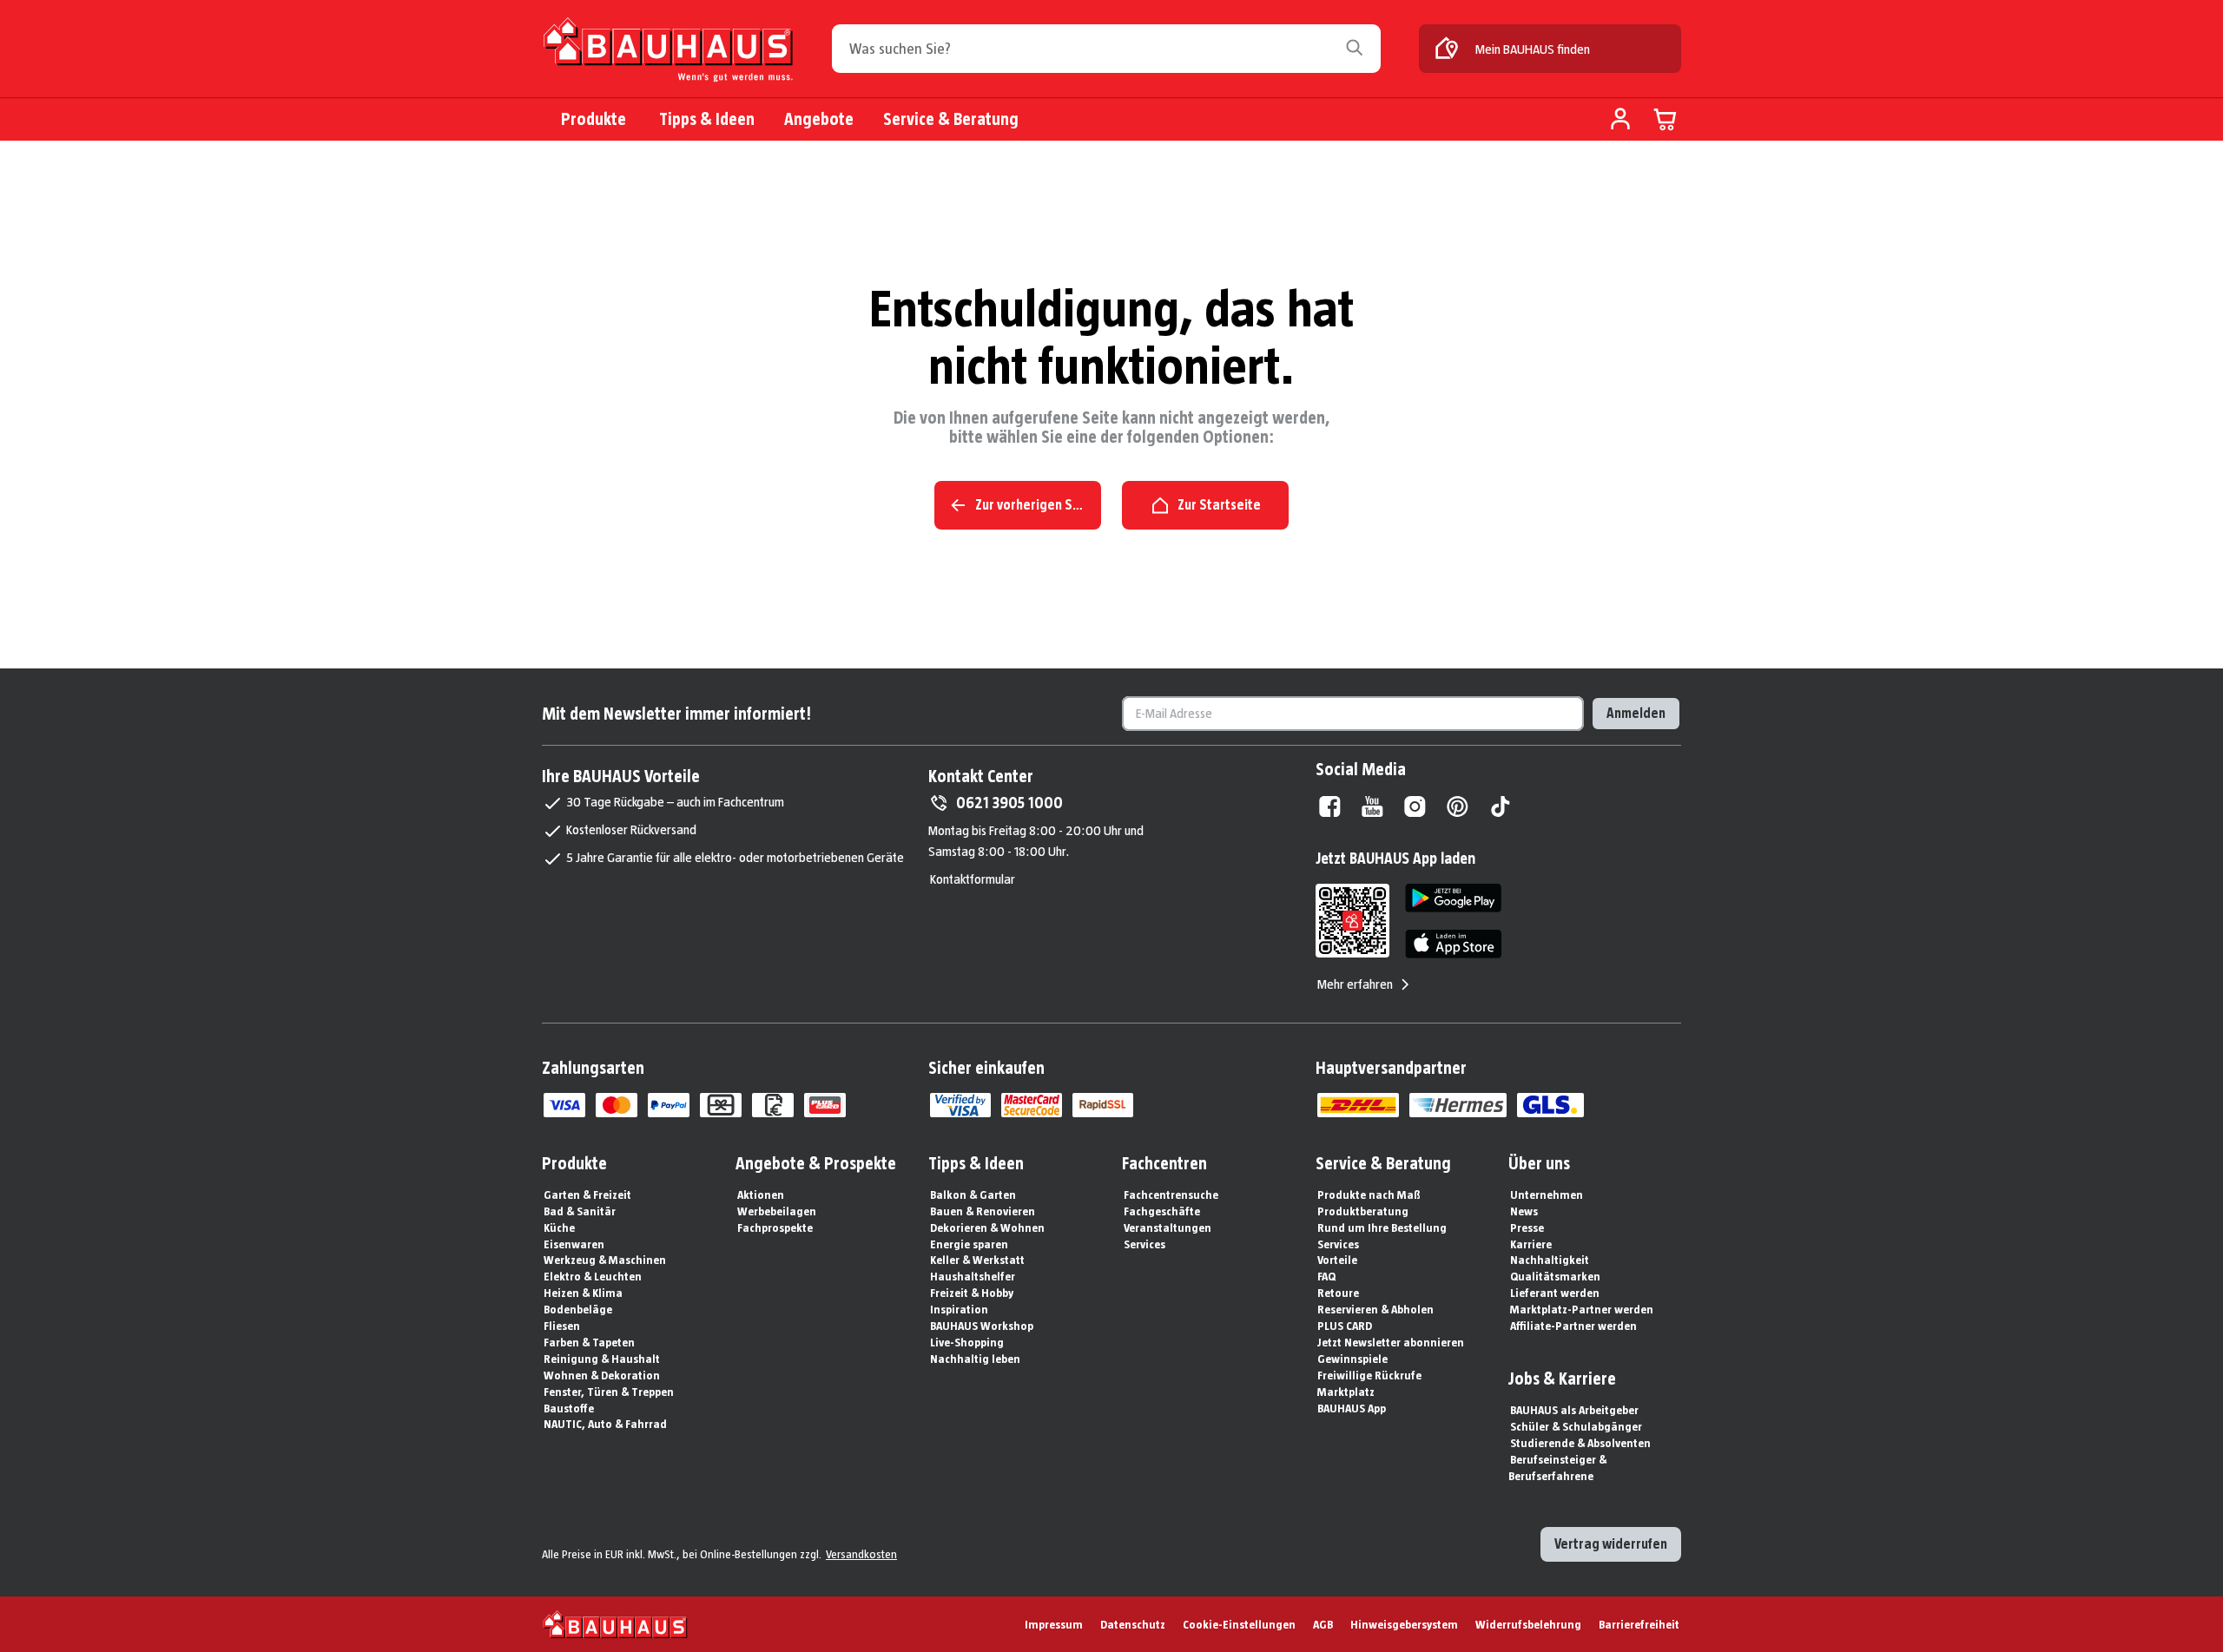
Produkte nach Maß (1369, 1195)
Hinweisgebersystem (1404, 1624)
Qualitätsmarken (1555, 1276)
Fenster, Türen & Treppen (609, 1392)
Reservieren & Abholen (1375, 1309)
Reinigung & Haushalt (602, 1359)
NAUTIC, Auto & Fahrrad (605, 1424)
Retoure (1338, 1293)
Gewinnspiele (1352, 1359)
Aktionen (761, 1195)
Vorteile (1337, 1260)
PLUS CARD (1345, 1326)
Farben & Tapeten (589, 1342)
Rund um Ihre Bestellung (1382, 1227)
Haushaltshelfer (973, 1276)
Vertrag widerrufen (1611, 1544)
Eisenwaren (574, 1244)
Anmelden (1636, 713)
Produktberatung (1363, 1211)
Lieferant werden (1555, 1293)
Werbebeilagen (777, 1211)
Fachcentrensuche (1171, 1195)
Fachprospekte (775, 1227)
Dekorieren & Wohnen (987, 1227)
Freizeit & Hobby (972, 1293)
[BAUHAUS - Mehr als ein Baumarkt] (615, 1624)
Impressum (1054, 1624)
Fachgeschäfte (1162, 1211)
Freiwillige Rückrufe (1369, 1375)
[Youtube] (1372, 806)
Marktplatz (1346, 1392)
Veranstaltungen (1168, 1227)
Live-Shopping (967, 1342)
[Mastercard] (617, 1105)
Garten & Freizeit (587, 1195)
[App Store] (1453, 944)
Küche (559, 1227)
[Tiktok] (1500, 806)
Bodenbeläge (578, 1309)
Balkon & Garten (973, 1195)
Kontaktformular (973, 879)
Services (1144, 1244)
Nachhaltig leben (975, 1359)
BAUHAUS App (1352, 1408)
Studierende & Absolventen (1580, 1443)
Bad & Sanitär (580, 1211)
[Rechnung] (773, 1105)
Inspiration (959, 1309)
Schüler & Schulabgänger (1576, 1426)
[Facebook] (1330, 806)
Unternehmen (1547, 1195)
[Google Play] (1453, 898)
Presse (1527, 1227)
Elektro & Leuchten (593, 1276)
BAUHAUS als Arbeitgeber (1574, 1410)
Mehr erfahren (1355, 984)
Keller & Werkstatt (977, 1260)
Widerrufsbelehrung (1528, 1624)
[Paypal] (669, 1105)
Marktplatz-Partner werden (1582, 1309)
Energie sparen (969, 1244)
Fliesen (562, 1326)
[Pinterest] (1458, 806)
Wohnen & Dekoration (602, 1375)
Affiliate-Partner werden (1573, 1326)
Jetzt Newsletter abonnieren (1391, 1342)
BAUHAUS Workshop (982, 1326)
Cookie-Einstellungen (1239, 1624)
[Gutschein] (721, 1105)
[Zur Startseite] (668, 53)
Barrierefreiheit (1639, 1624)
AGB (1323, 1624)
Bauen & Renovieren (983, 1211)
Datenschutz (1133, 1624)
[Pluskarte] (825, 1105)
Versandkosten (861, 1554)
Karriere (1531, 1244)
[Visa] (564, 1105)
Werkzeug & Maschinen (605, 1260)
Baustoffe (569, 1408)
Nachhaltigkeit (1550, 1260)
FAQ (1326, 1276)
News (1524, 1211)
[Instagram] (1415, 806)
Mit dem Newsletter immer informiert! (676, 714)
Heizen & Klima (583, 1293)
